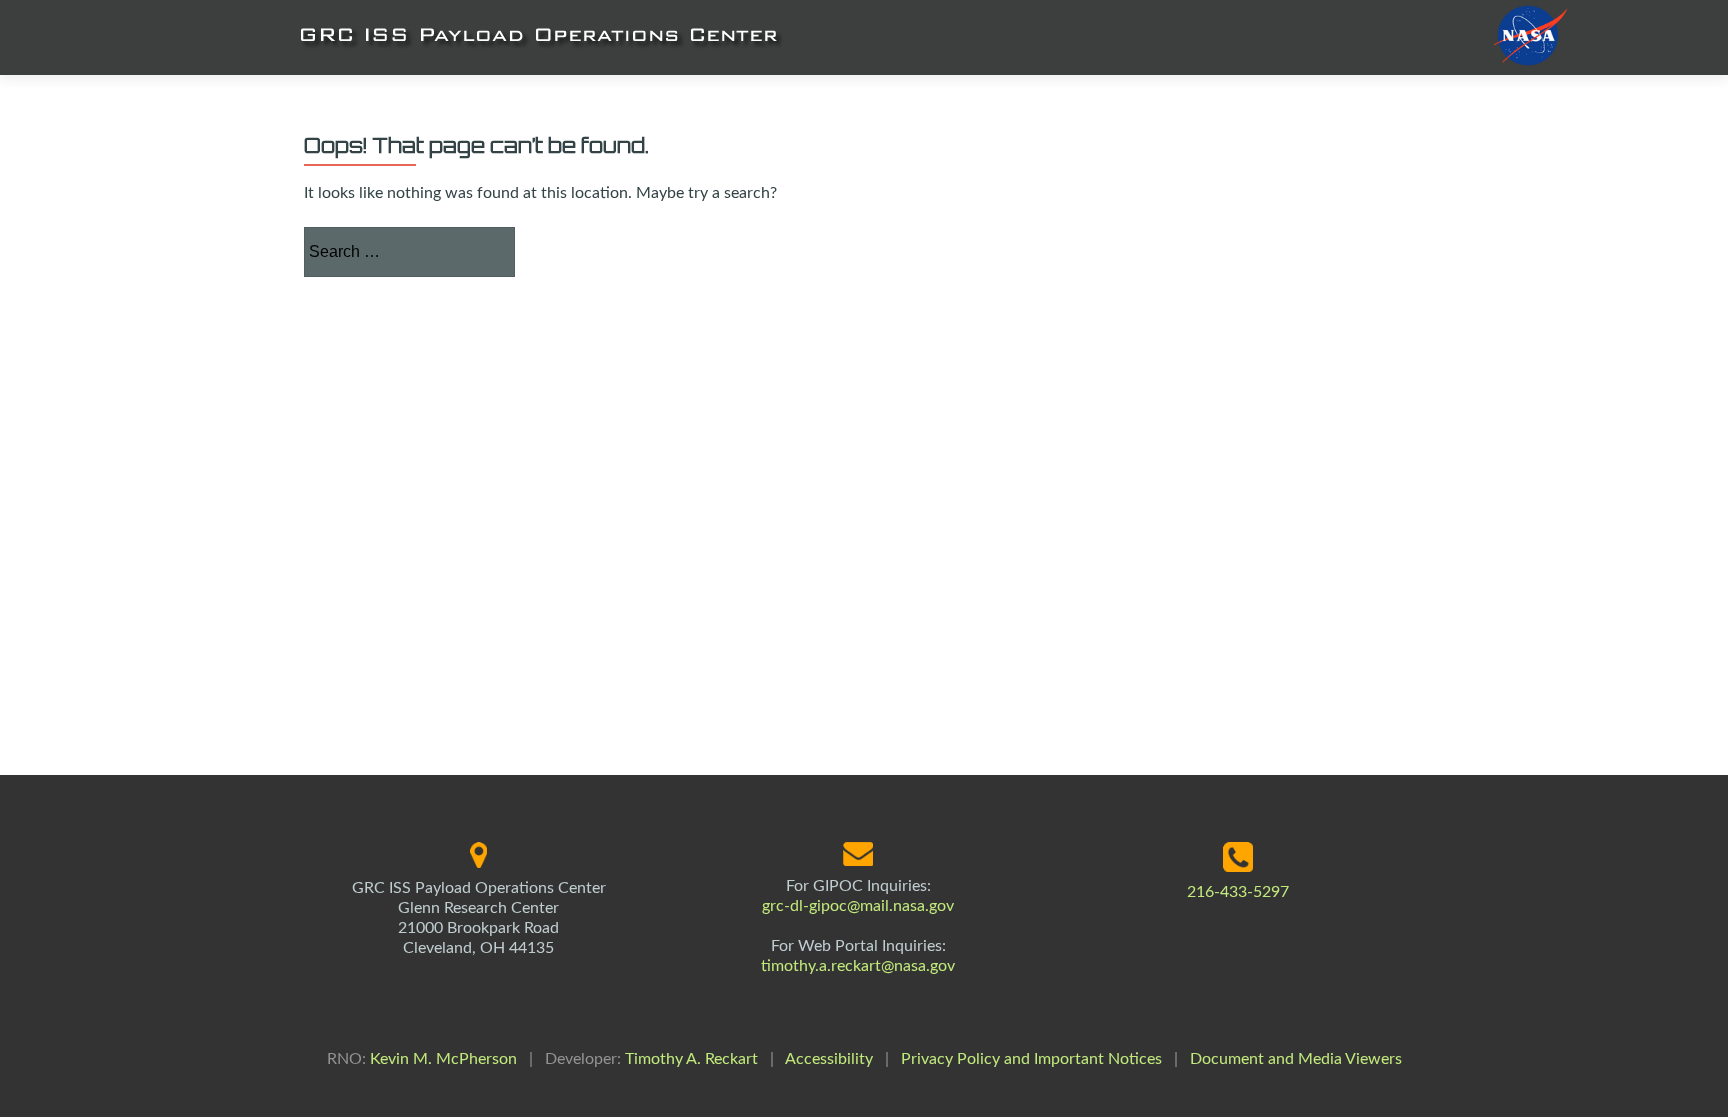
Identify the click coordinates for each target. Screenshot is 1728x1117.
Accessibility (829, 1059)
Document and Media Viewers (1296, 1059)
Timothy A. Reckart (691, 1059)
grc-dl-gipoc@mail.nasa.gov (858, 906)
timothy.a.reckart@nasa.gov (858, 966)
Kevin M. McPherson (443, 1059)
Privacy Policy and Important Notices (1031, 1059)
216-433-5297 (1238, 892)
